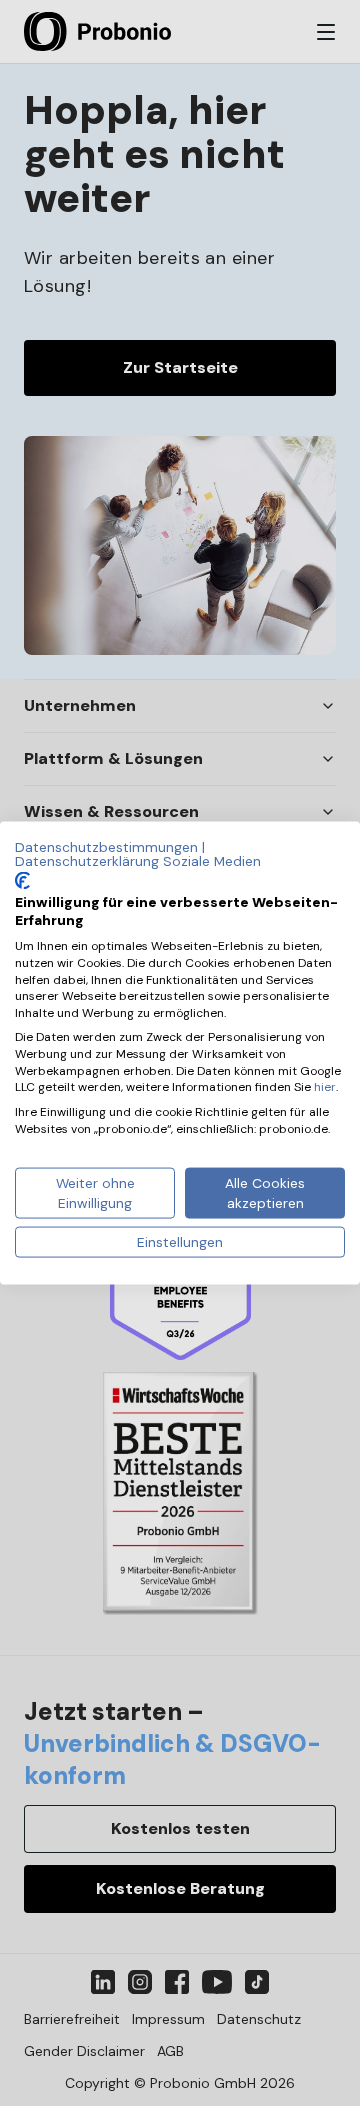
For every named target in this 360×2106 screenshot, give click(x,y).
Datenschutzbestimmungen (106, 847)
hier (325, 1087)
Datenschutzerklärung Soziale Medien (138, 860)
